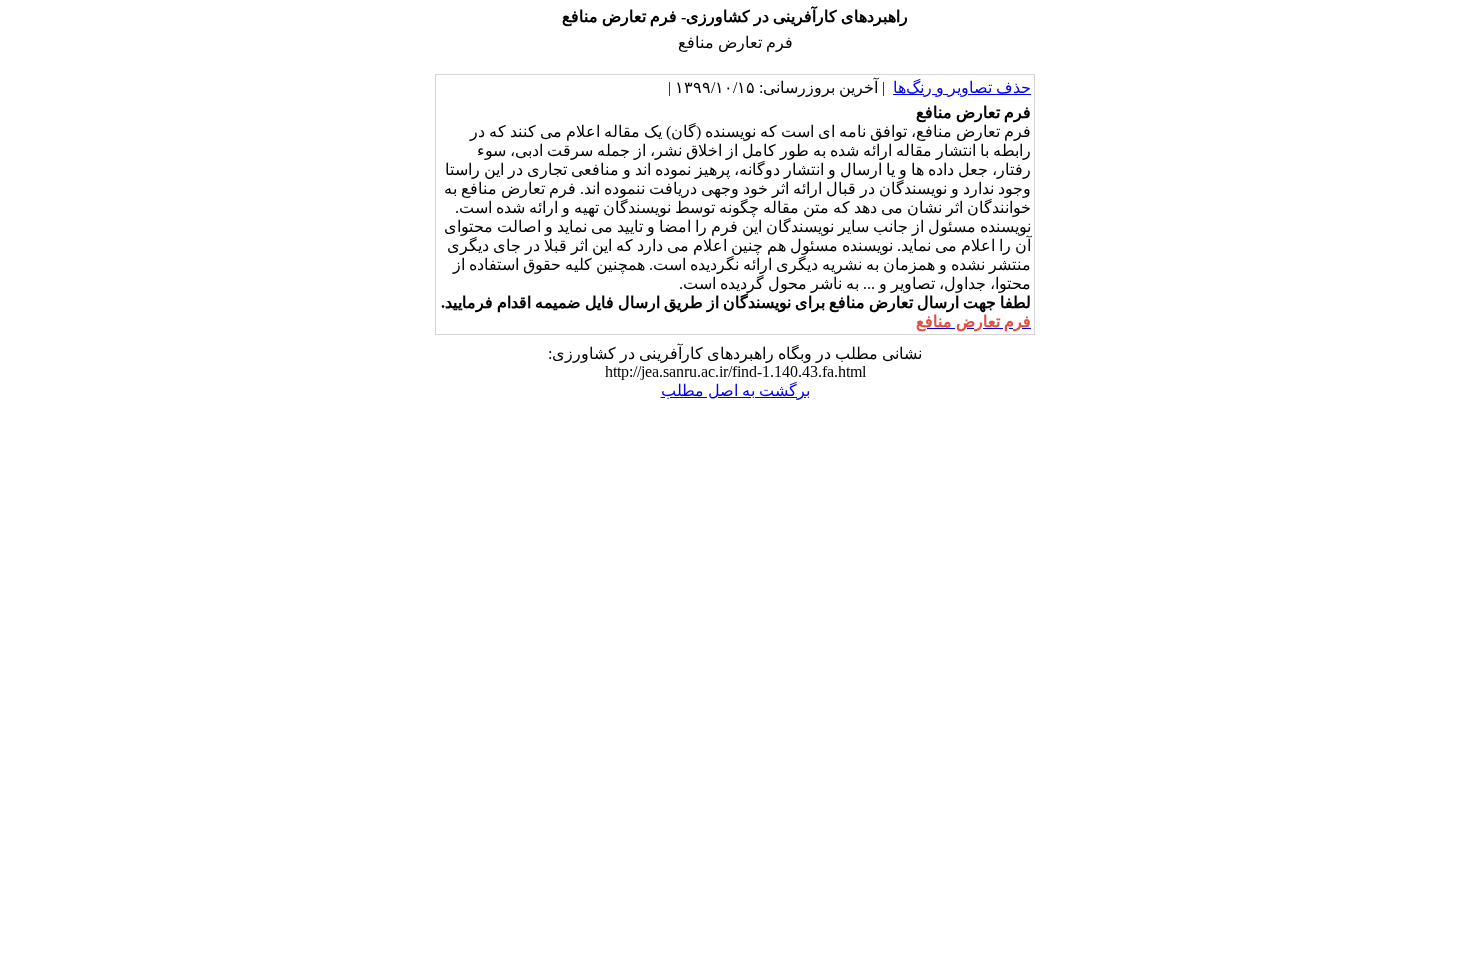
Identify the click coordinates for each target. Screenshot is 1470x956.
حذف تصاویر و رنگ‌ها (962, 87)
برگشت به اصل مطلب (735, 390)
